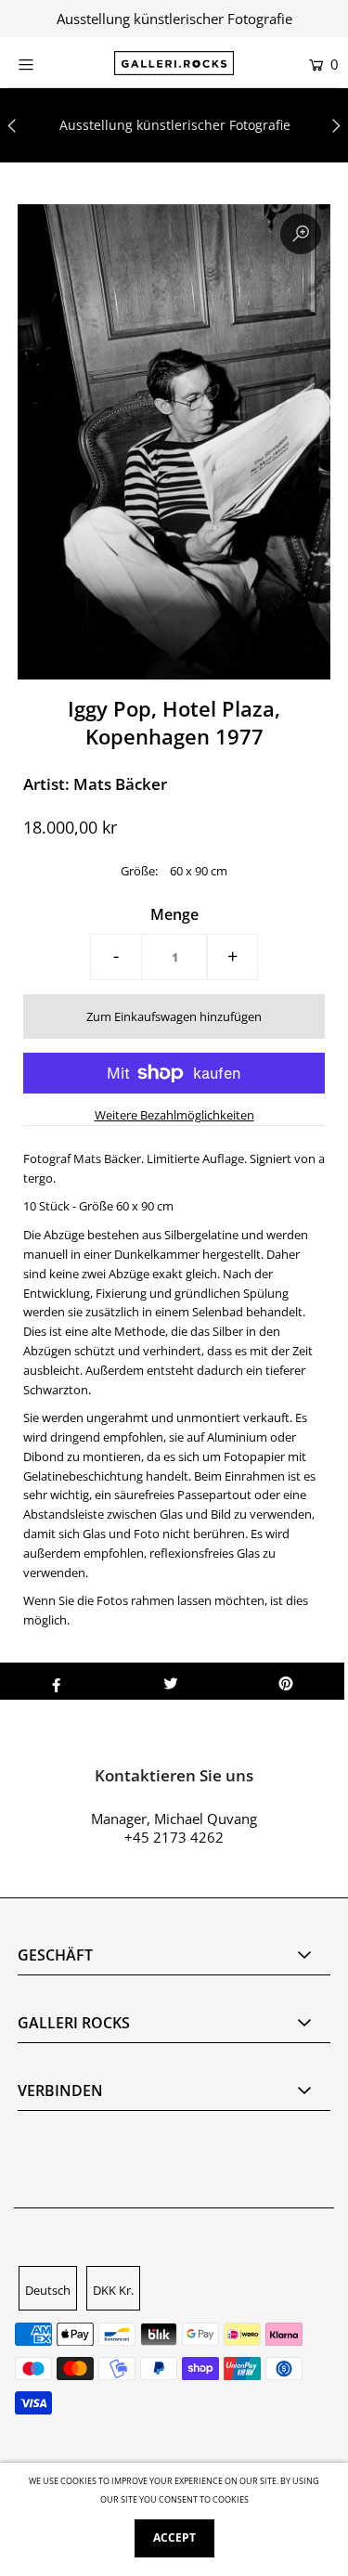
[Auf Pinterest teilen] (286, 1681)
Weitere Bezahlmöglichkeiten (174, 1115)
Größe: (139, 871)
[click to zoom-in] (301, 234)
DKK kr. (113, 2290)
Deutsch (48, 2290)
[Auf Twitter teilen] (171, 1681)
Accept (174, 2537)
